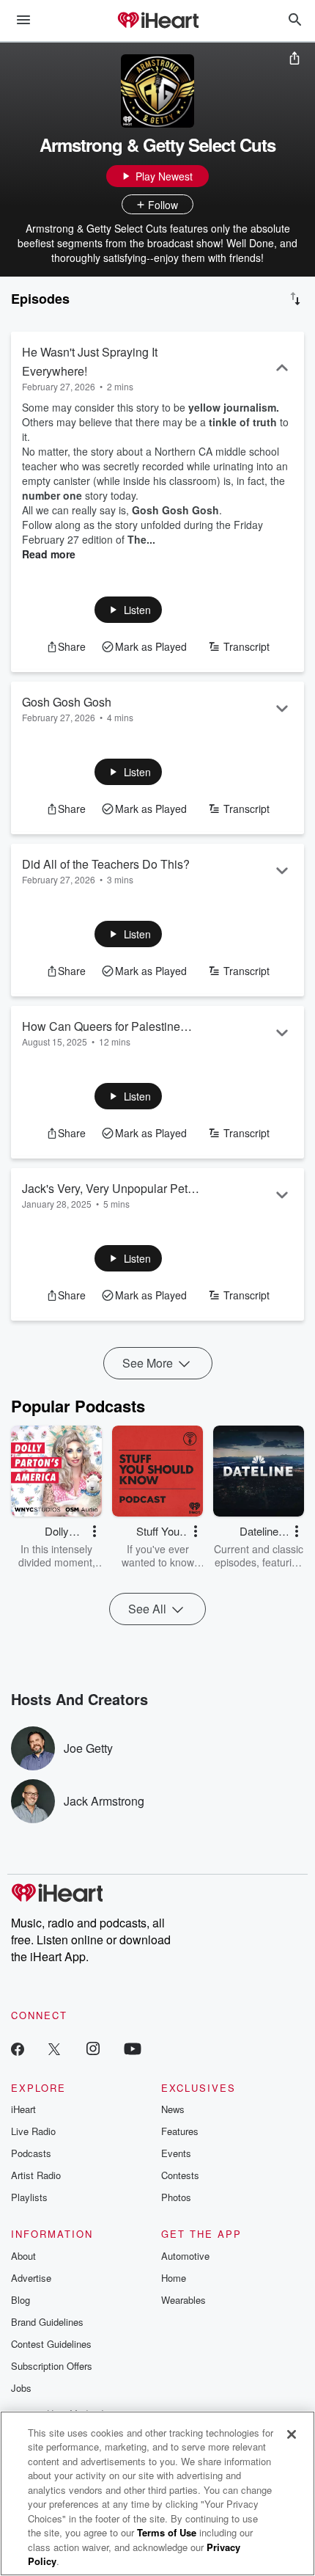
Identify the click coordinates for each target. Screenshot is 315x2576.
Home (174, 2278)
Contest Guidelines (51, 2344)
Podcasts (31, 2153)
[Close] (292, 2434)
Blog (21, 2300)
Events (176, 2153)
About (23, 2256)
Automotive (185, 2256)
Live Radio (33, 2131)
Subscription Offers (52, 2366)
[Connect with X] (54, 2048)
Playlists (29, 2197)
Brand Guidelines (47, 2322)
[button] (129, 610)
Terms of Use (167, 2532)
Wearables (184, 2300)
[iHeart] (157, 21)
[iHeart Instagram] (93, 2048)
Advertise (31, 2278)
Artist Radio (36, 2175)
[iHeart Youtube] (133, 2048)
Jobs (21, 2388)
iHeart (23, 2109)
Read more (49, 554)
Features (180, 2131)
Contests (180, 2175)
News (173, 2109)
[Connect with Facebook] (18, 2048)
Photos (176, 2197)
